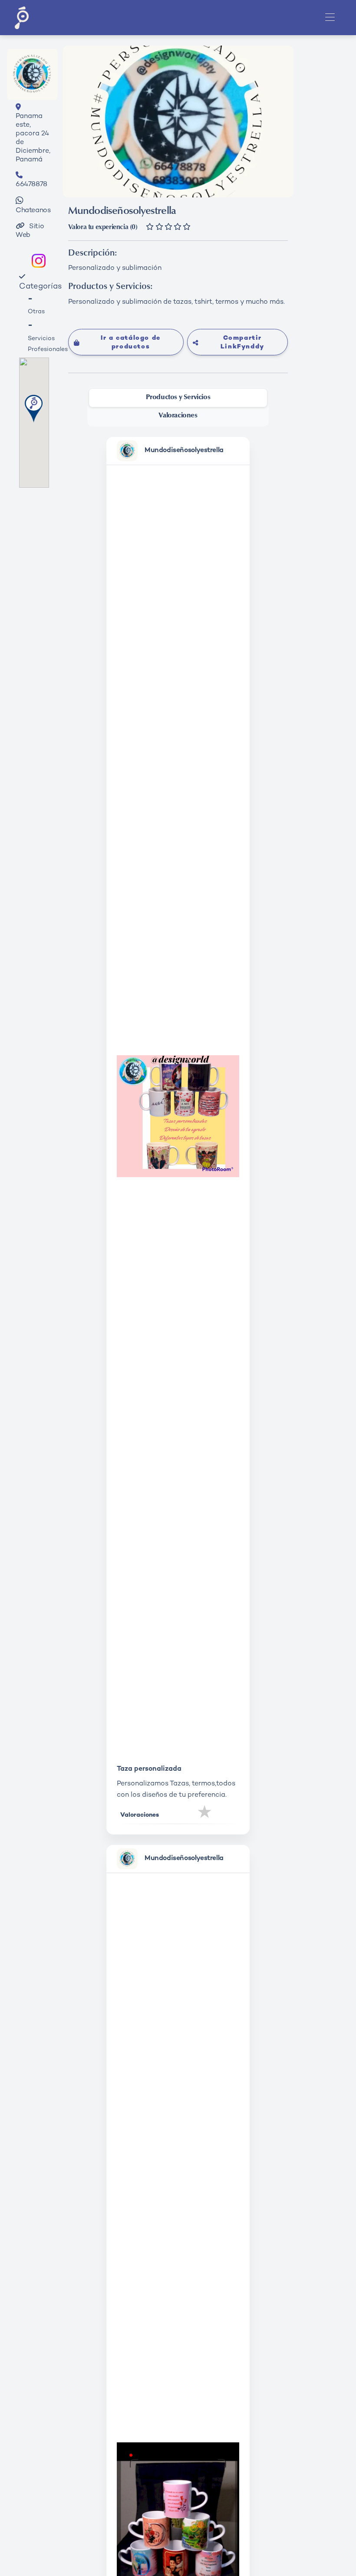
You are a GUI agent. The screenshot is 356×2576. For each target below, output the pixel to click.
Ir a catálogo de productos (131, 343)
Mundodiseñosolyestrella (184, 451)
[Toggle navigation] (330, 18)
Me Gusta (205, 1814)
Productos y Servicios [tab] (178, 397)
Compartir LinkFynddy (242, 343)
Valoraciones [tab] (178, 416)
